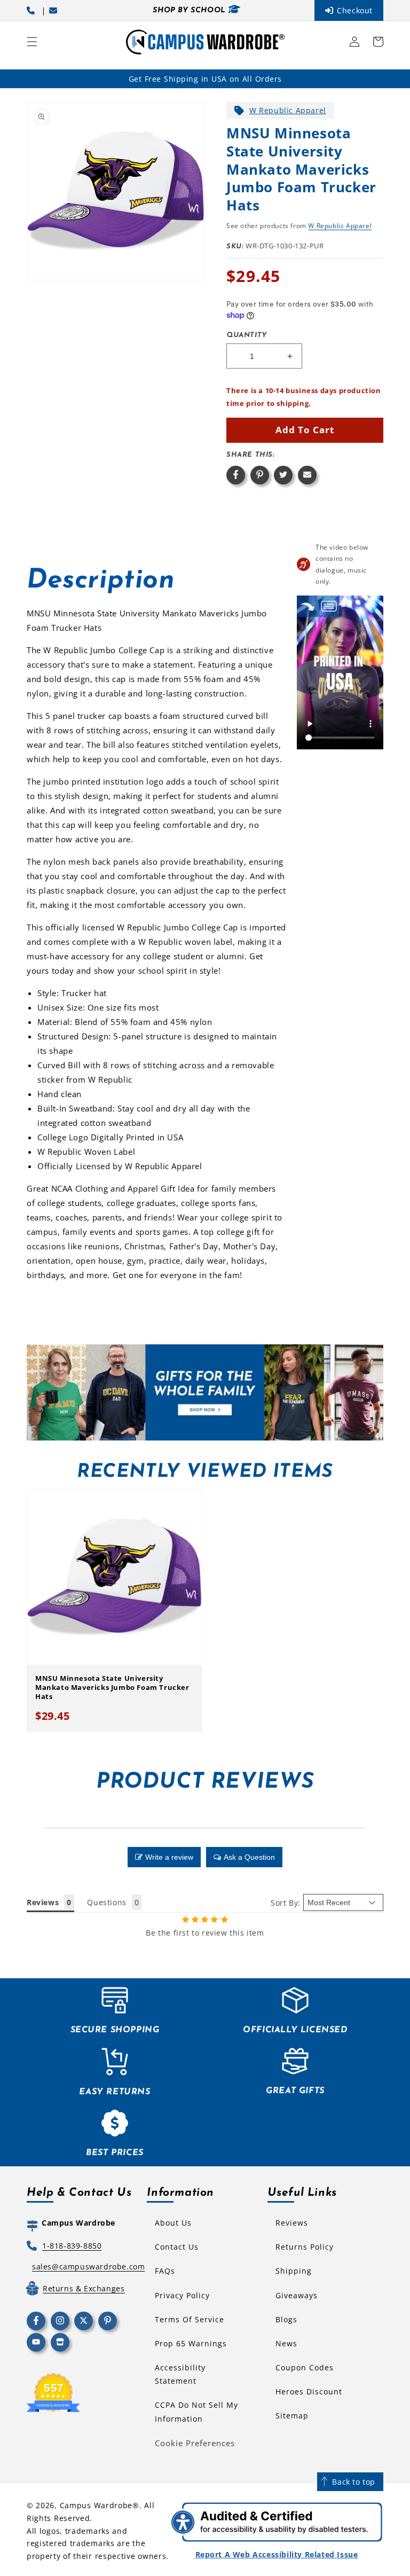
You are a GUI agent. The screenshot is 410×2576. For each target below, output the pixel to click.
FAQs (165, 2271)
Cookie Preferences (195, 2443)
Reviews (292, 2223)
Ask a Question (249, 1857)
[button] (32, 42)
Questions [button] (107, 1902)
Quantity (247, 335)
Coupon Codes (305, 2367)
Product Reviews (205, 1782)
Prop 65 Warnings (191, 2343)
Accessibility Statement (180, 2374)
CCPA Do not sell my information (196, 2411)
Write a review (169, 1857)
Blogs (286, 2319)
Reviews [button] (43, 1902)
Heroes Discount (309, 2391)
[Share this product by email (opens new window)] (307, 475)
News (286, 2343)
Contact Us (177, 2247)
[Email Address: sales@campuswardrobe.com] (55, 10)
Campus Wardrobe (96, 2505)
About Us (173, 2223)
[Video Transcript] (329, 606)
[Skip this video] (307, 606)
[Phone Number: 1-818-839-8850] (33, 10)
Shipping (294, 2271)
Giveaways (297, 2295)
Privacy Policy (182, 2295)
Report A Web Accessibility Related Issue (277, 2554)
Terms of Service (190, 2319)
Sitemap (292, 2416)
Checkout (355, 10)
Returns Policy (305, 2247)
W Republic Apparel (288, 110)
